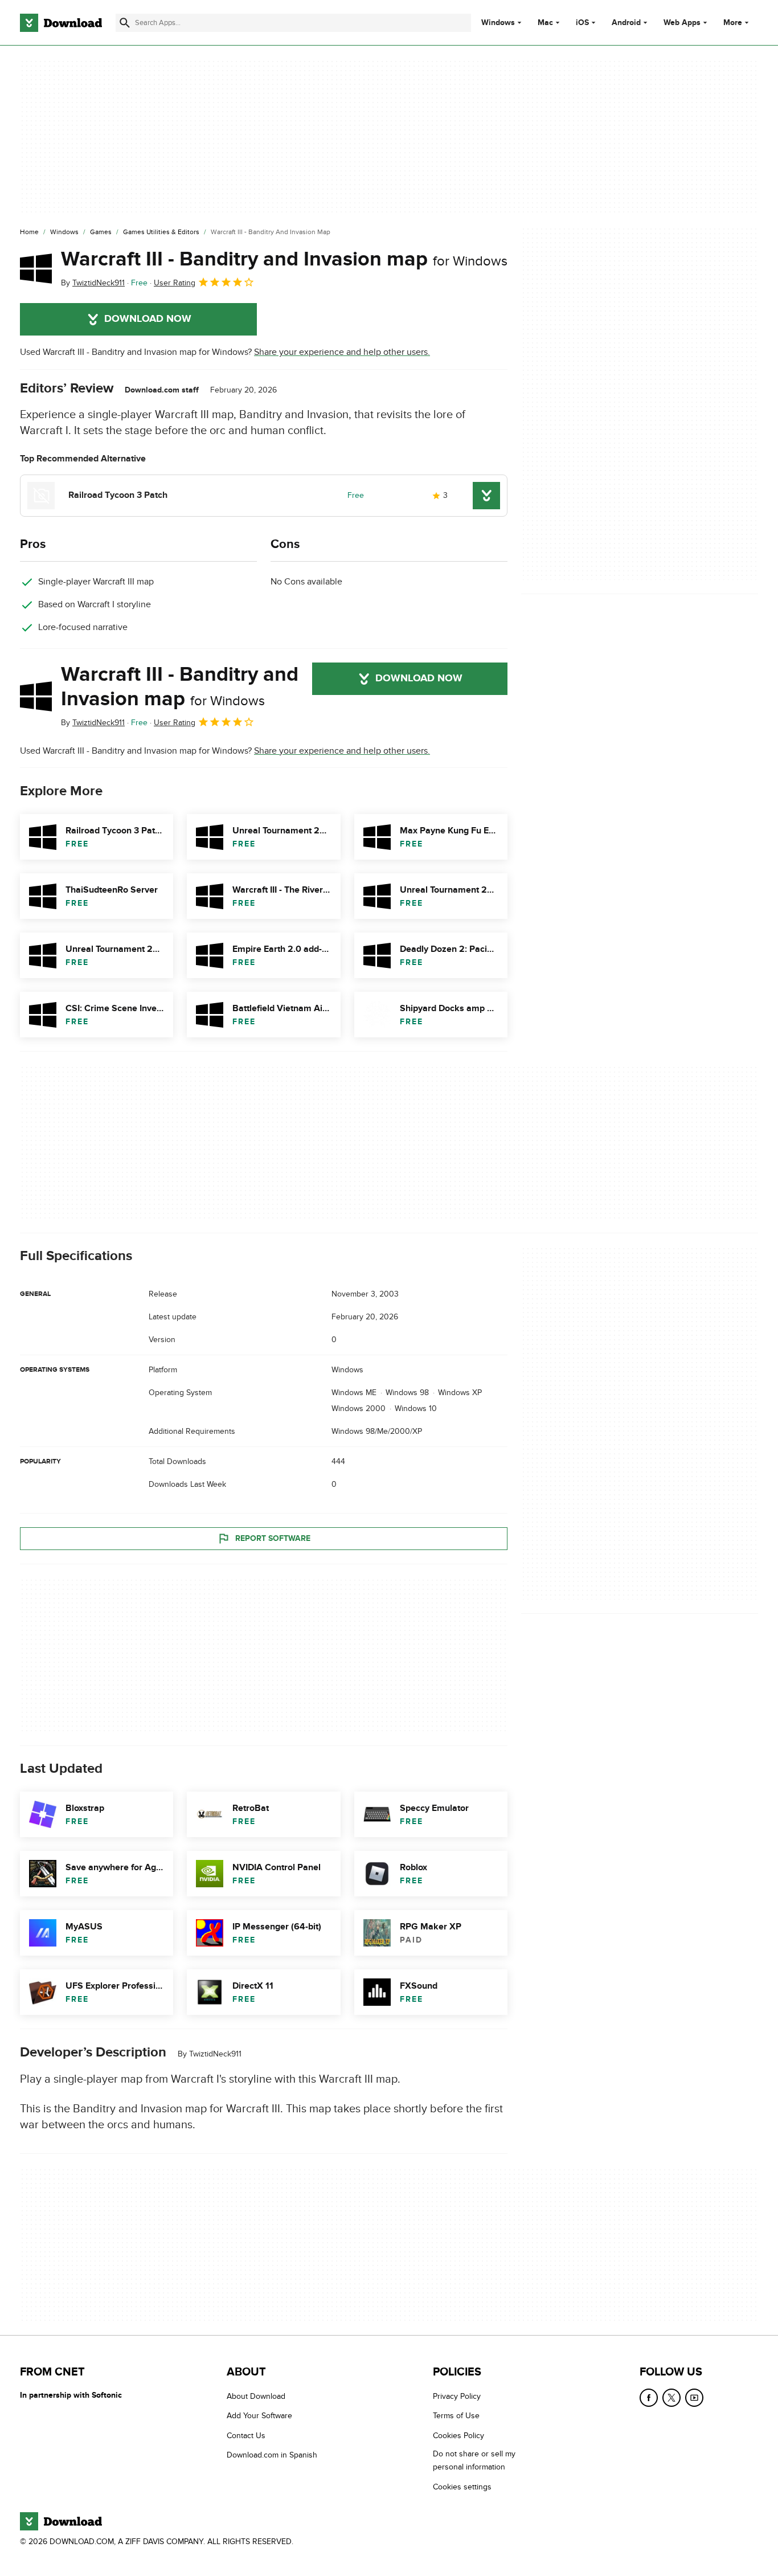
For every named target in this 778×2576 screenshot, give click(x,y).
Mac (545, 23)
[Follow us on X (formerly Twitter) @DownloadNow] (671, 2398)
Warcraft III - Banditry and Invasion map (284, 259)
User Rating (175, 283)
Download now (148, 319)
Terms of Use (456, 2416)
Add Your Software (259, 2416)
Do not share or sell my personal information (474, 2460)
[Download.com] (61, 23)
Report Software (273, 1538)
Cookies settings (462, 2487)
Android (626, 23)
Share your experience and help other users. (342, 352)
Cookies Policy (458, 2436)
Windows (498, 23)
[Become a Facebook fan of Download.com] (649, 2398)
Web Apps (682, 23)
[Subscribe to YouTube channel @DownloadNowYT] (694, 2398)
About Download (256, 2396)
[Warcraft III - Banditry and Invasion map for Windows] (36, 268)
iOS (582, 23)
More (733, 23)
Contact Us (246, 2436)
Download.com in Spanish (272, 2455)
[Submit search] (125, 23)
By (93, 283)
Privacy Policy (457, 2396)
